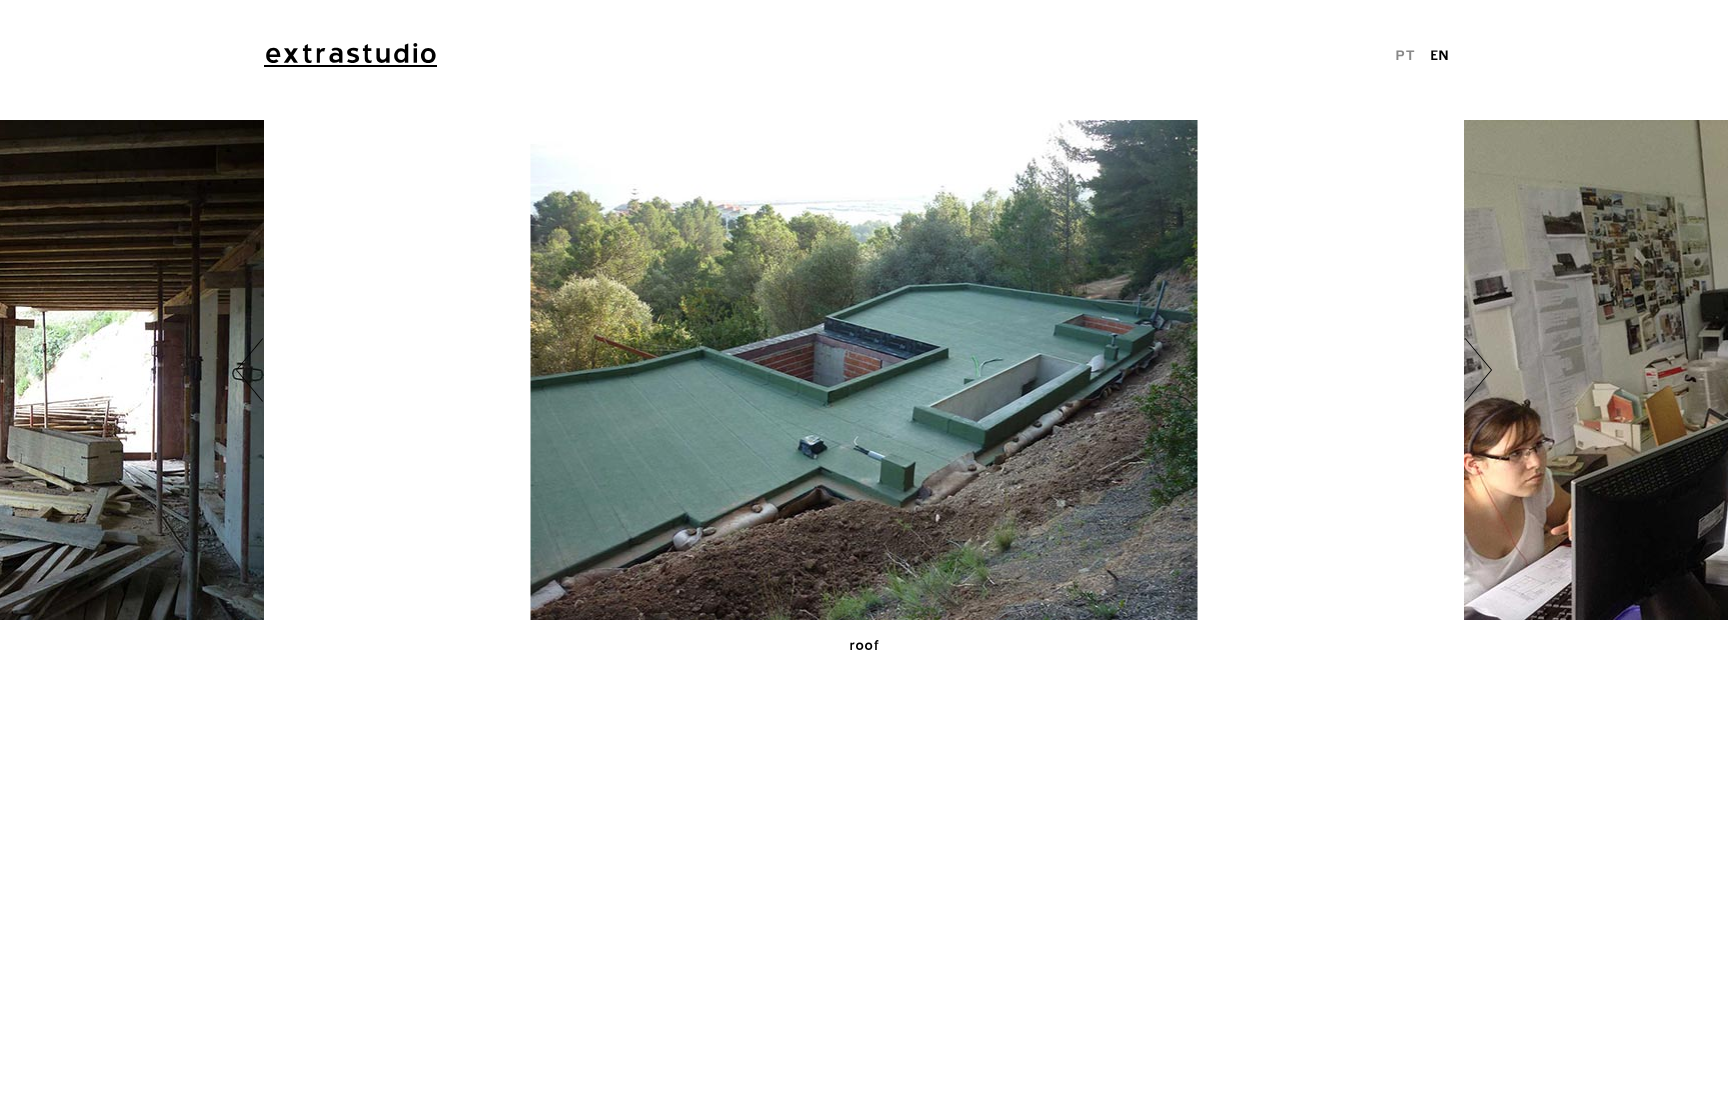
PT (1405, 54)
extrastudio (350, 53)
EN (1439, 54)
